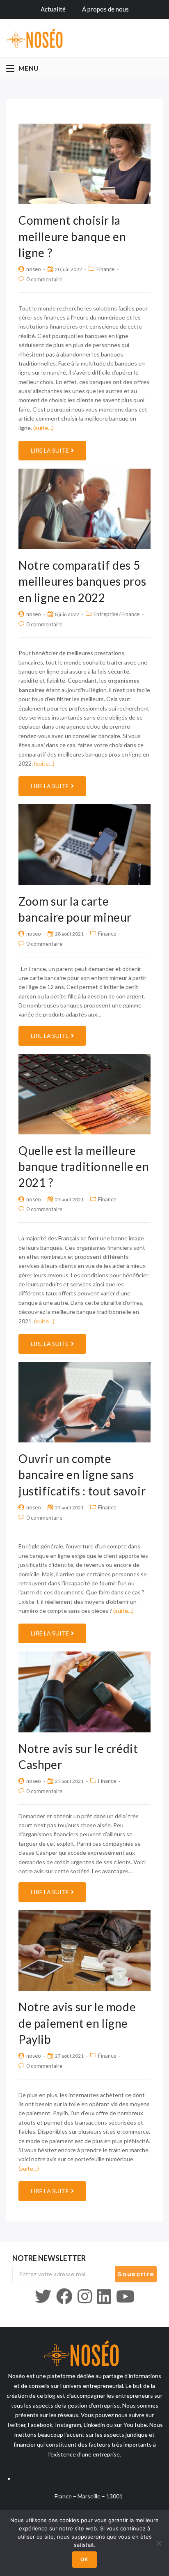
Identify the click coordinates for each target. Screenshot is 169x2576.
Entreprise (106, 614)
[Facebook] (64, 2296)
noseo (34, 269)
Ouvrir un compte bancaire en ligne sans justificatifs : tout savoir (82, 1474)
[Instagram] (85, 2296)
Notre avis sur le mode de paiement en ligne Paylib (77, 2023)
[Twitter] (43, 2296)
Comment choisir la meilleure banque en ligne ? (72, 236)
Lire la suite (50, 450)
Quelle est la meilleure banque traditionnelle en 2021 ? (84, 1166)
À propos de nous (105, 9)
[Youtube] (125, 2296)
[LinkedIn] (104, 2296)
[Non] (159, 2543)
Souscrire (136, 2274)
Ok (84, 2559)
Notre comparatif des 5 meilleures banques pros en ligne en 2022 (82, 581)
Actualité (53, 9)
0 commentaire (44, 279)
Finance (105, 269)
